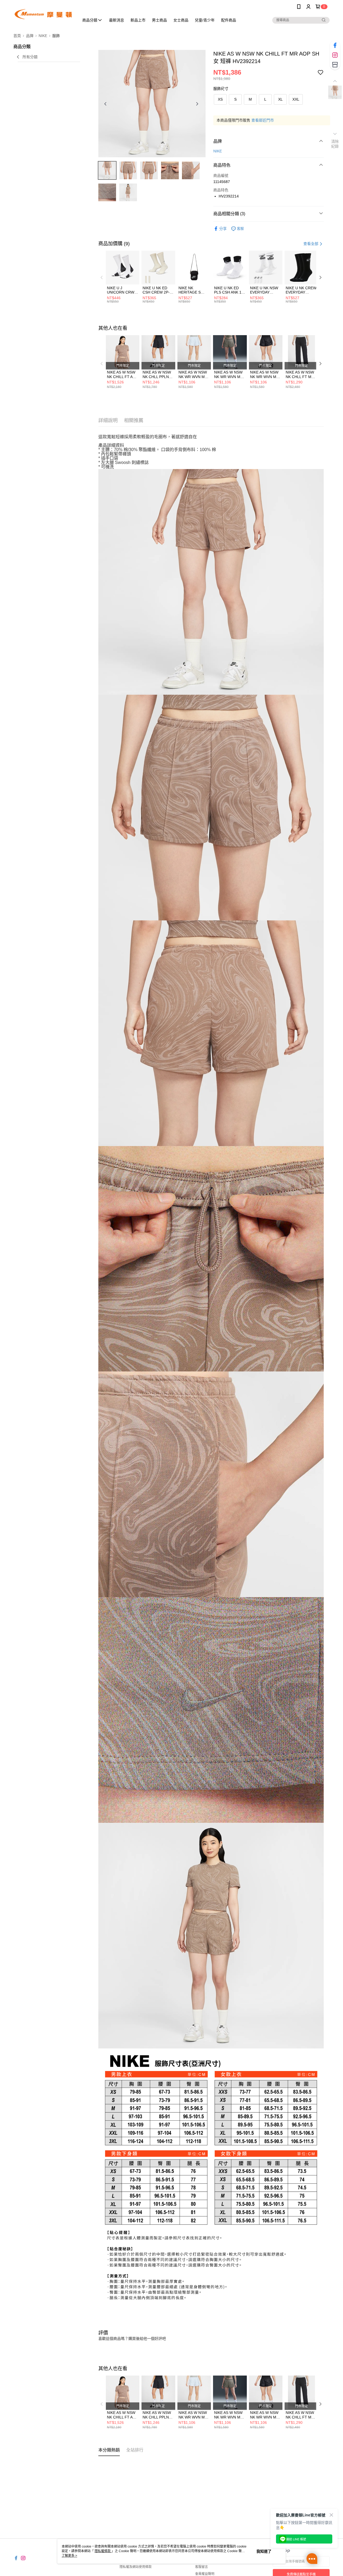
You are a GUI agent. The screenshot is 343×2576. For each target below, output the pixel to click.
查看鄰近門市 (263, 120)
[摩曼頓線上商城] (43, 14)
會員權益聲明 (205, 2574)
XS (220, 99)
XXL (296, 99)
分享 (223, 229)
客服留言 (202, 2567)
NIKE (218, 151)
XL (280, 99)
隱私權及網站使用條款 (136, 2567)
